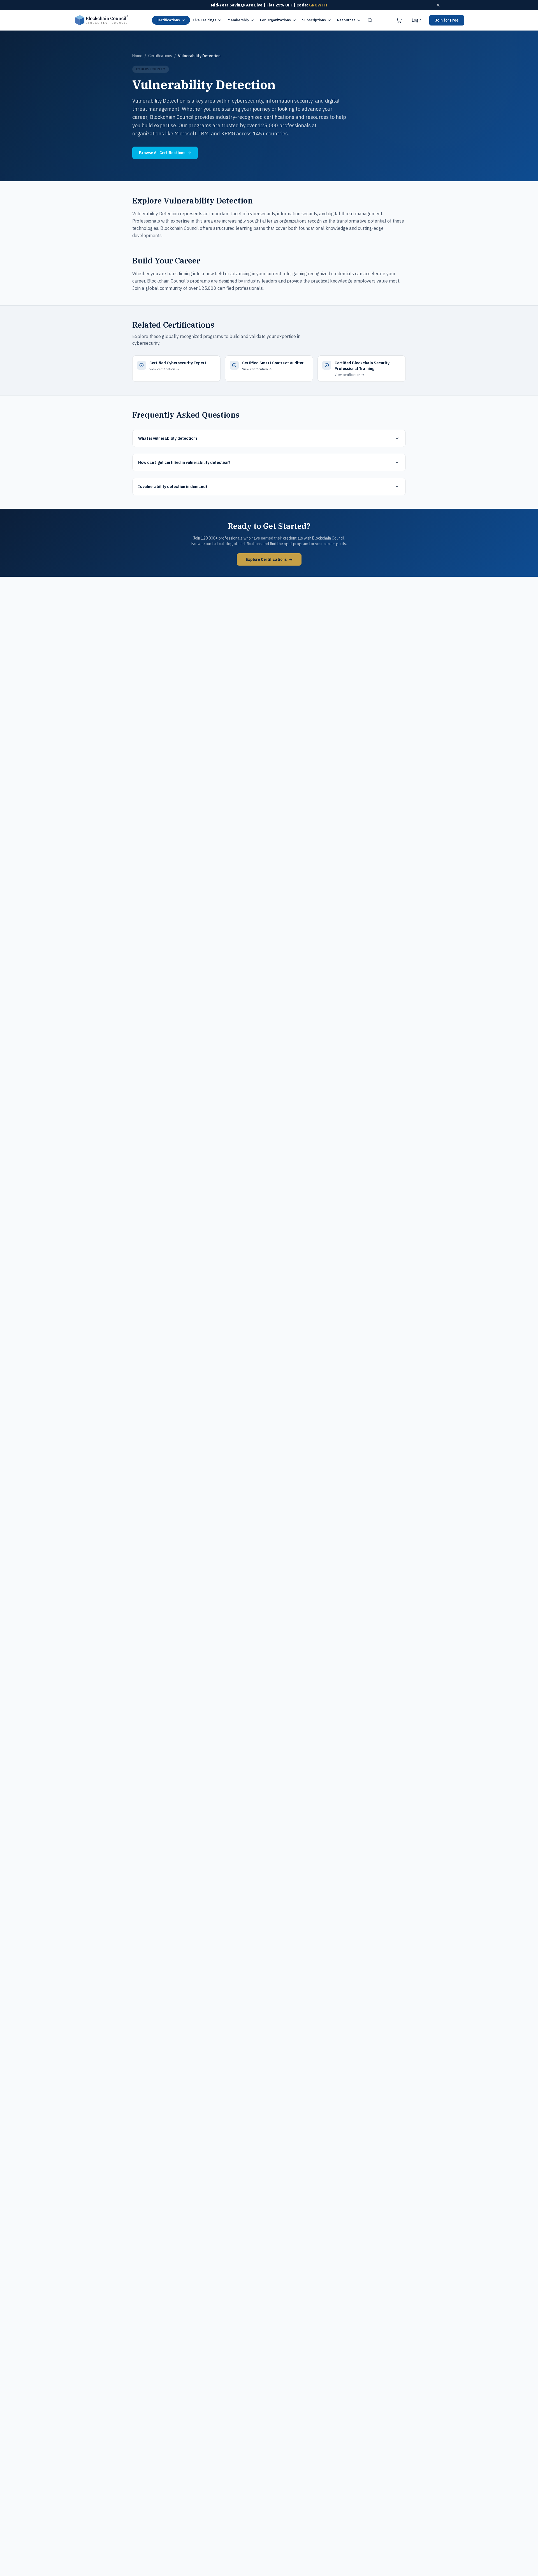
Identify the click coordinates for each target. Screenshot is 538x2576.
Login (417, 20)
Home (137, 56)
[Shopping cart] (399, 20)
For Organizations (275, 20)
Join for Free (447, 20)
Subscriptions (314, 20)
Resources (346, 20)
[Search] (370, 20)
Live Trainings (205, 20)
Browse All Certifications (165, 153)
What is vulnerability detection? (168, 438)
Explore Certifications (269, 559)
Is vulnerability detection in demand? (173, 487)
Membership (238, 20)
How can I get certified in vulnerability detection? (184, 462)
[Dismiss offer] (438, 5)
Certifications (168, 20)
